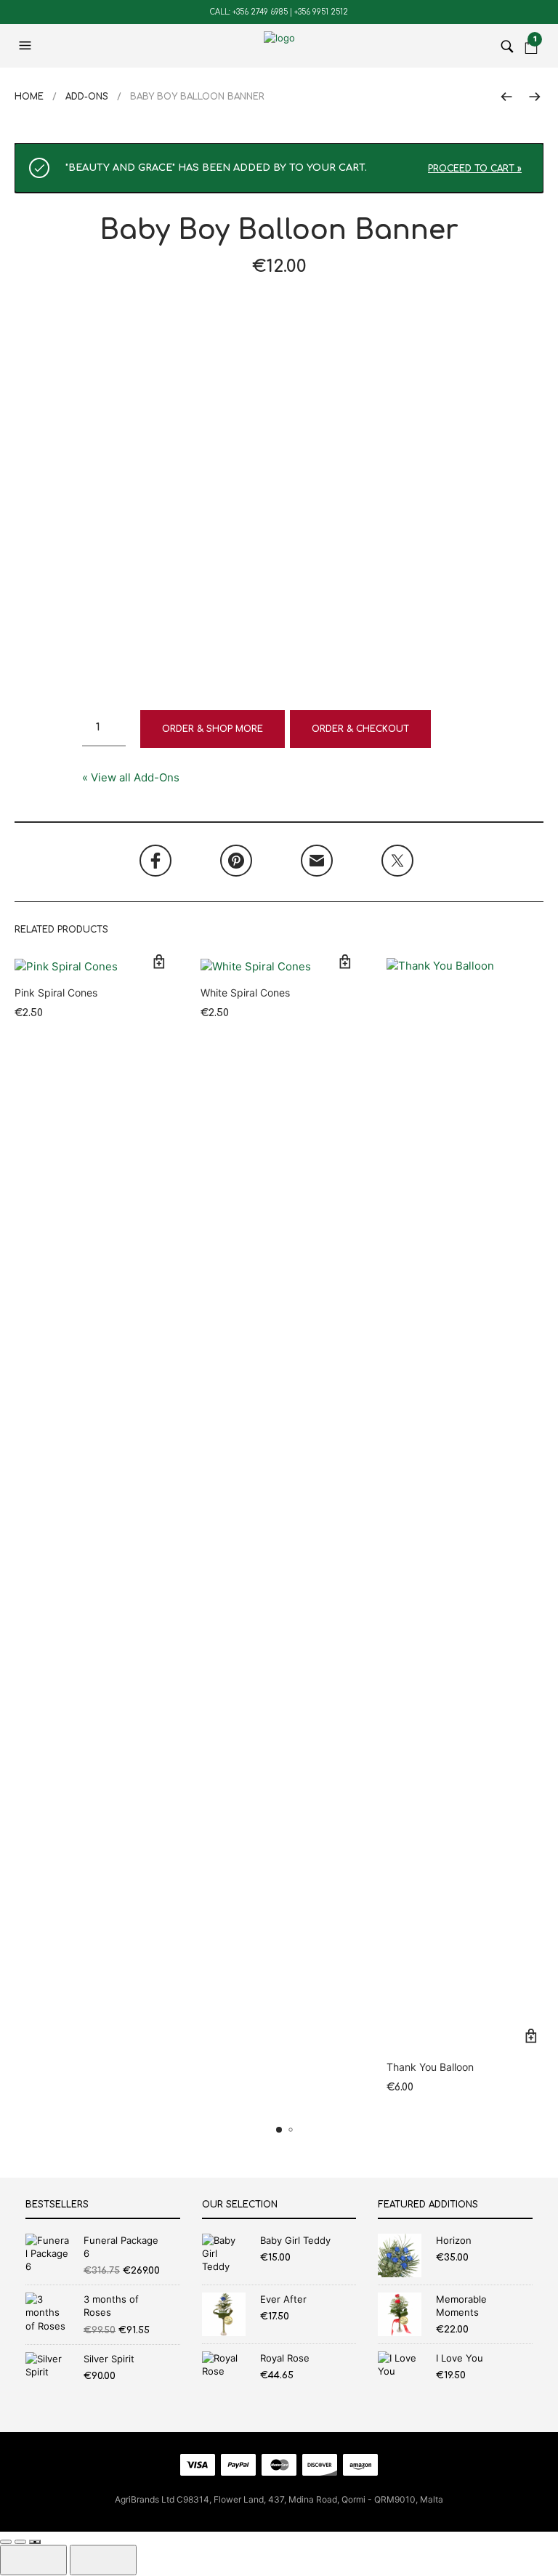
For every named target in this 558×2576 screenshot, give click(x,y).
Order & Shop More (213, 729)
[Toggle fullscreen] (6, 2542)
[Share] (20, 2542)
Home (29, 97)
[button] (27, 46)
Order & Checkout (360, 729)
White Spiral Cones (245, 993)
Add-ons (87, 97)
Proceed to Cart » (475, 169)
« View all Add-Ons (131, 777)
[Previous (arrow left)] (33, 2560)
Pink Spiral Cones (56, 993)
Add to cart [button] (159, 961)
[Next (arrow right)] (103, 2560)
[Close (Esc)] (35, 2542)
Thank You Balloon (430, 2067)
